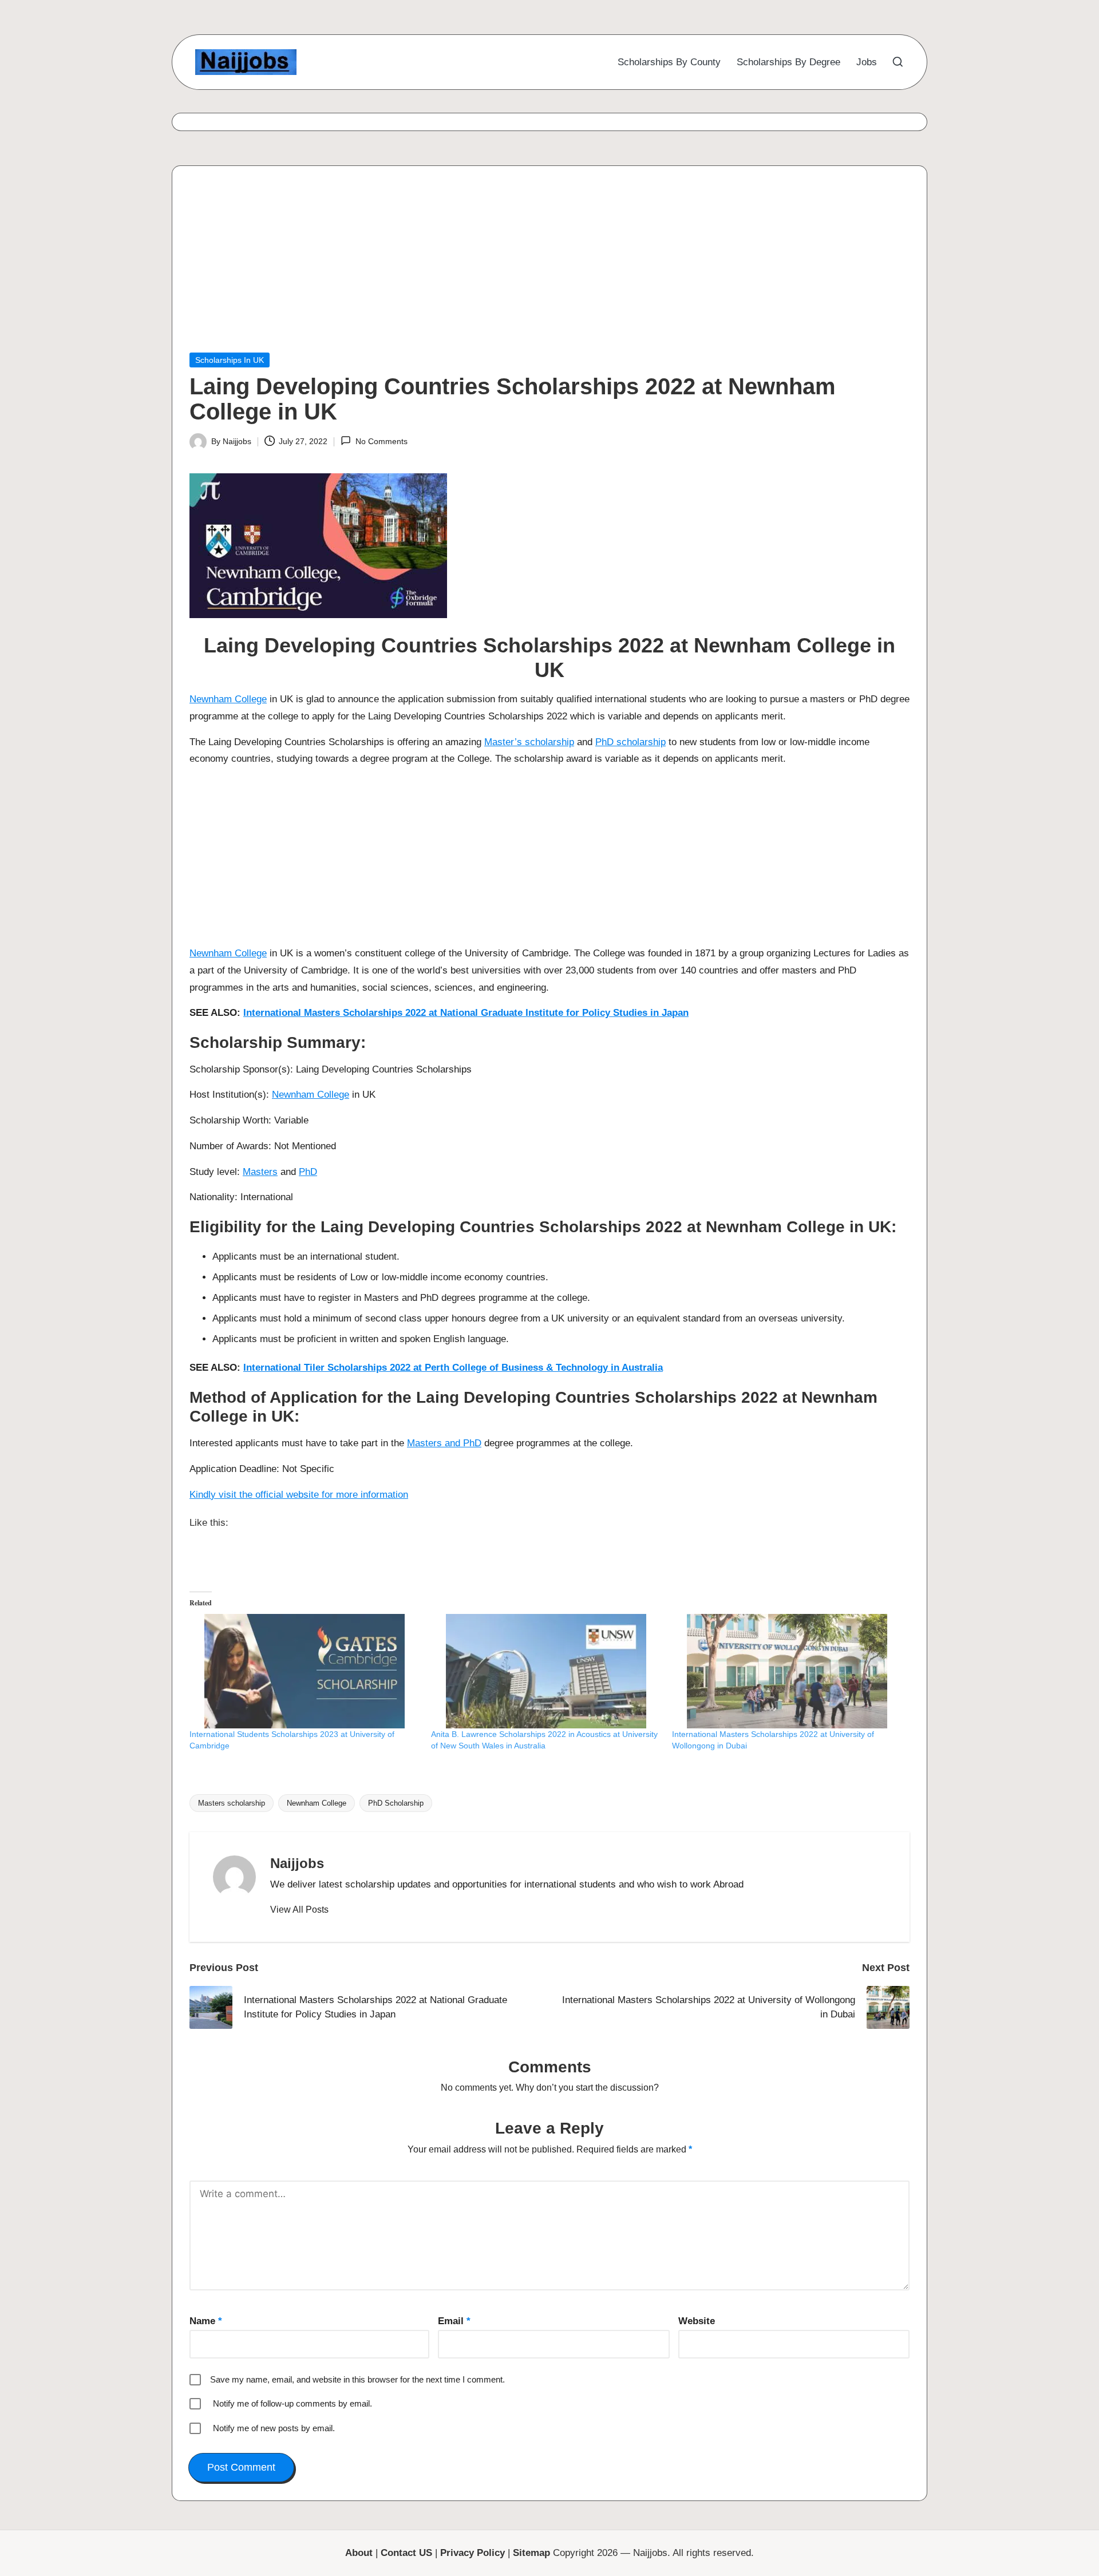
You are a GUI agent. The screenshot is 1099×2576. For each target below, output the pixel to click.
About (359, 2553)
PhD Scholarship (396, 1803)
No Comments (381, 441)
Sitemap (531, 2553)
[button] (299, 1910)
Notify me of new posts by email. (274, 2428)
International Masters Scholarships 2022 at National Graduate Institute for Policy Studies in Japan (466, 1013)
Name (206, 2321)
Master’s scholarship (529, 742)
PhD (308, 1172)
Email (454, 2321)
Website (697, 2321)
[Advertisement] (533, 268)
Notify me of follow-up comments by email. (292, 2403)
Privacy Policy (473, 2553)
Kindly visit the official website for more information (299, 1495)
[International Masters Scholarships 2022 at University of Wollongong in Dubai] (787, 1671)
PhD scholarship (630, 742)
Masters (260, 1172)
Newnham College (228, 699)
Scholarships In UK (230, 360)
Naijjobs (297, 1863)
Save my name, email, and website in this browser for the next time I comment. (357, 2379)
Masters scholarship (232, 1803)
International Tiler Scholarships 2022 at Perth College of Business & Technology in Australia (453, 1368)
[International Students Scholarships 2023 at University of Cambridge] (305, 1671)
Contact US (406, 2553)
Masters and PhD (444, 1443)
